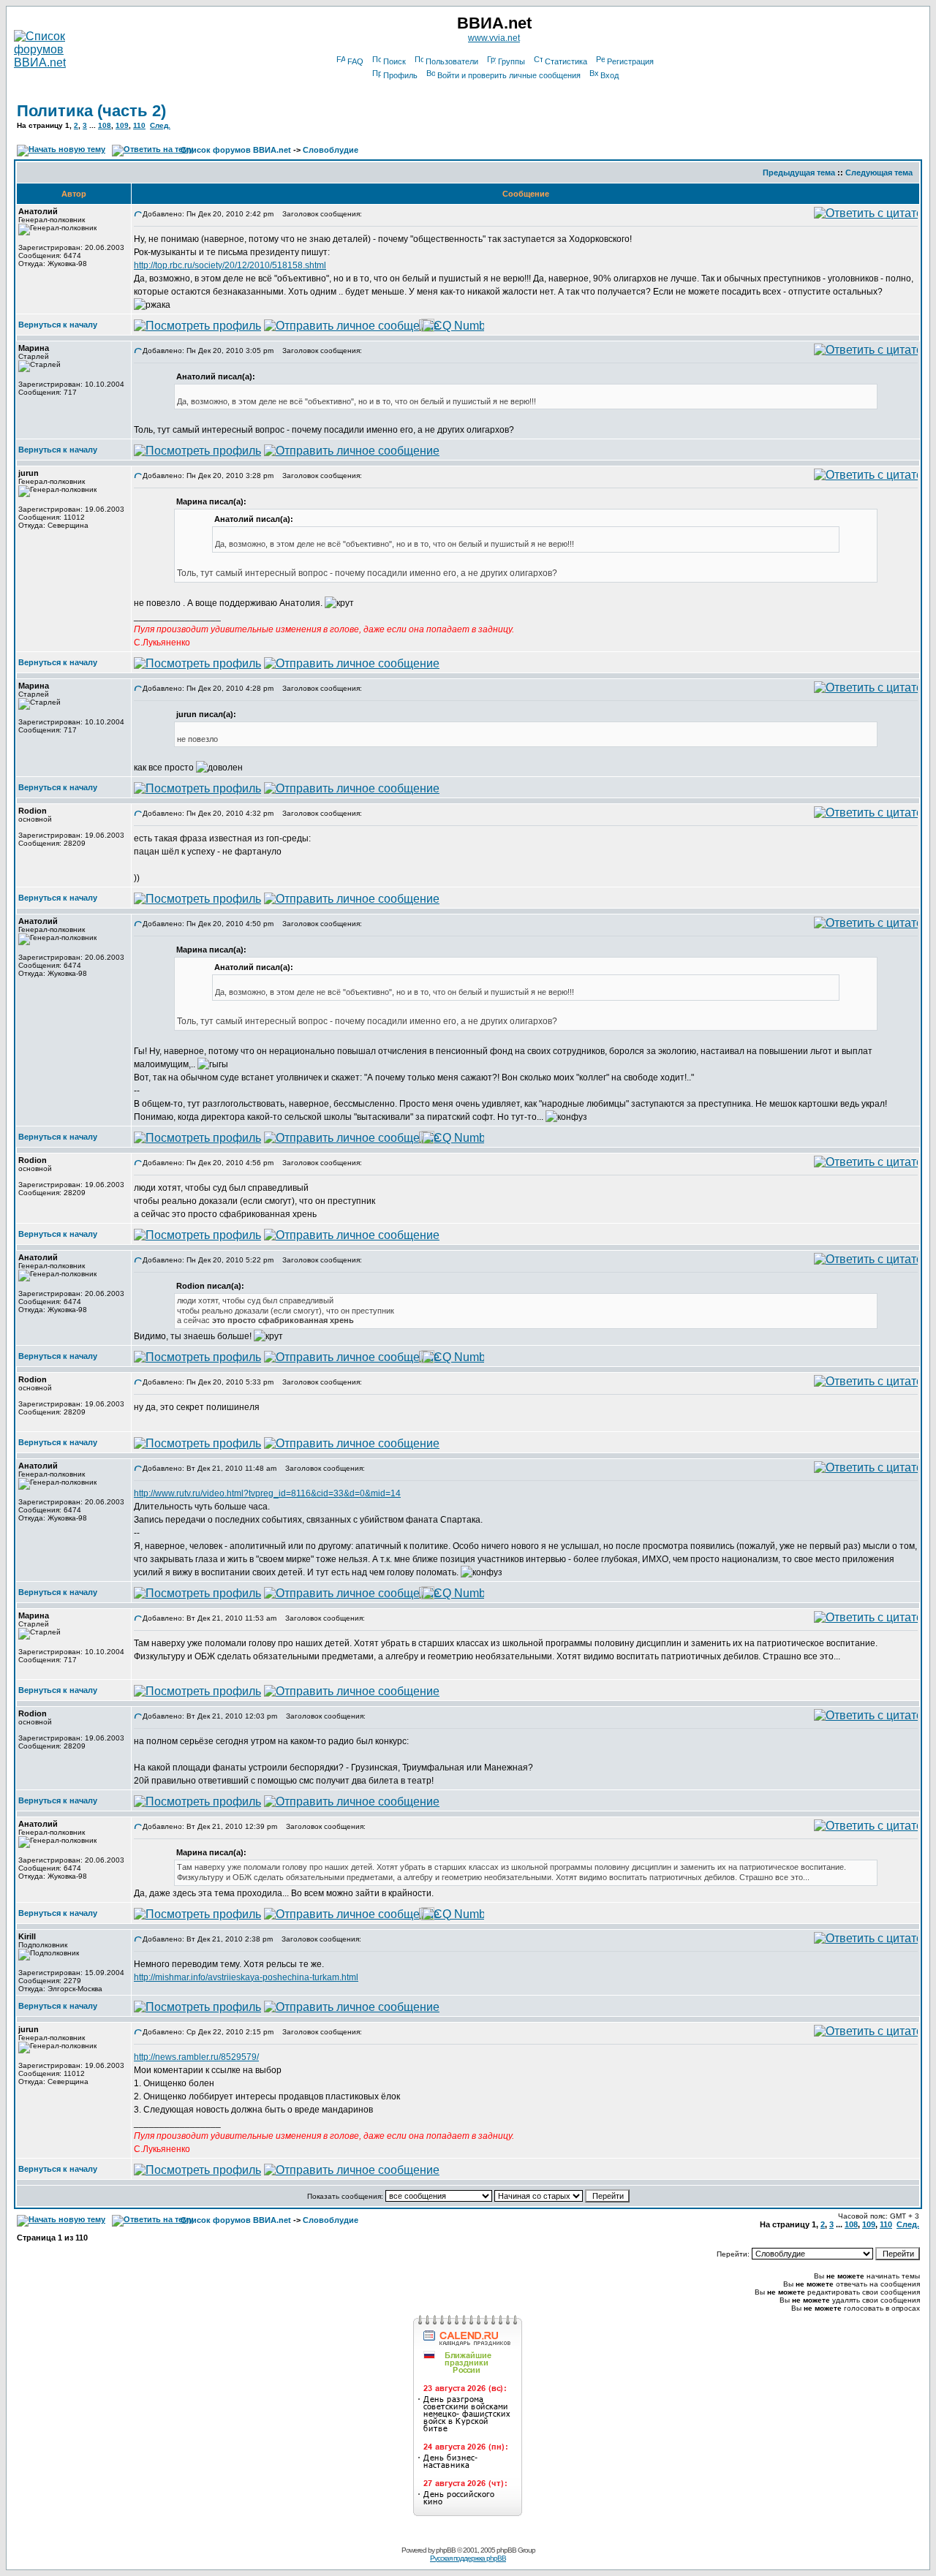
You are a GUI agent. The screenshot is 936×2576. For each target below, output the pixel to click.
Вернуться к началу (58, 325)
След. (160, 125)
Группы (512, 61)
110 (139, 125)
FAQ (355, 61)
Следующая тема (879, 173)
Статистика (566, 61)
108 (105, 125)
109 (122, 125)
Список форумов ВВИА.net (236, 150)
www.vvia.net (494, 38)
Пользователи (452, 61)
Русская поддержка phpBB (468, 2558)
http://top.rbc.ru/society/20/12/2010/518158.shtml (230, 265)
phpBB (446, 2550)
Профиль (400, 75)
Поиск (395, 61)
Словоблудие (331, 150)
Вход (609, 75)
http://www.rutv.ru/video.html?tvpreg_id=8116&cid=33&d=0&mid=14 (267, 1493)
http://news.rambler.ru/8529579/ (196, 2057)
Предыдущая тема (799, 173)
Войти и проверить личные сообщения (509, 75)
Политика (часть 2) (91, 111)
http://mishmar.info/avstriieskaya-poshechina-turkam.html (246, 1977)
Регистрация (630, 61)
